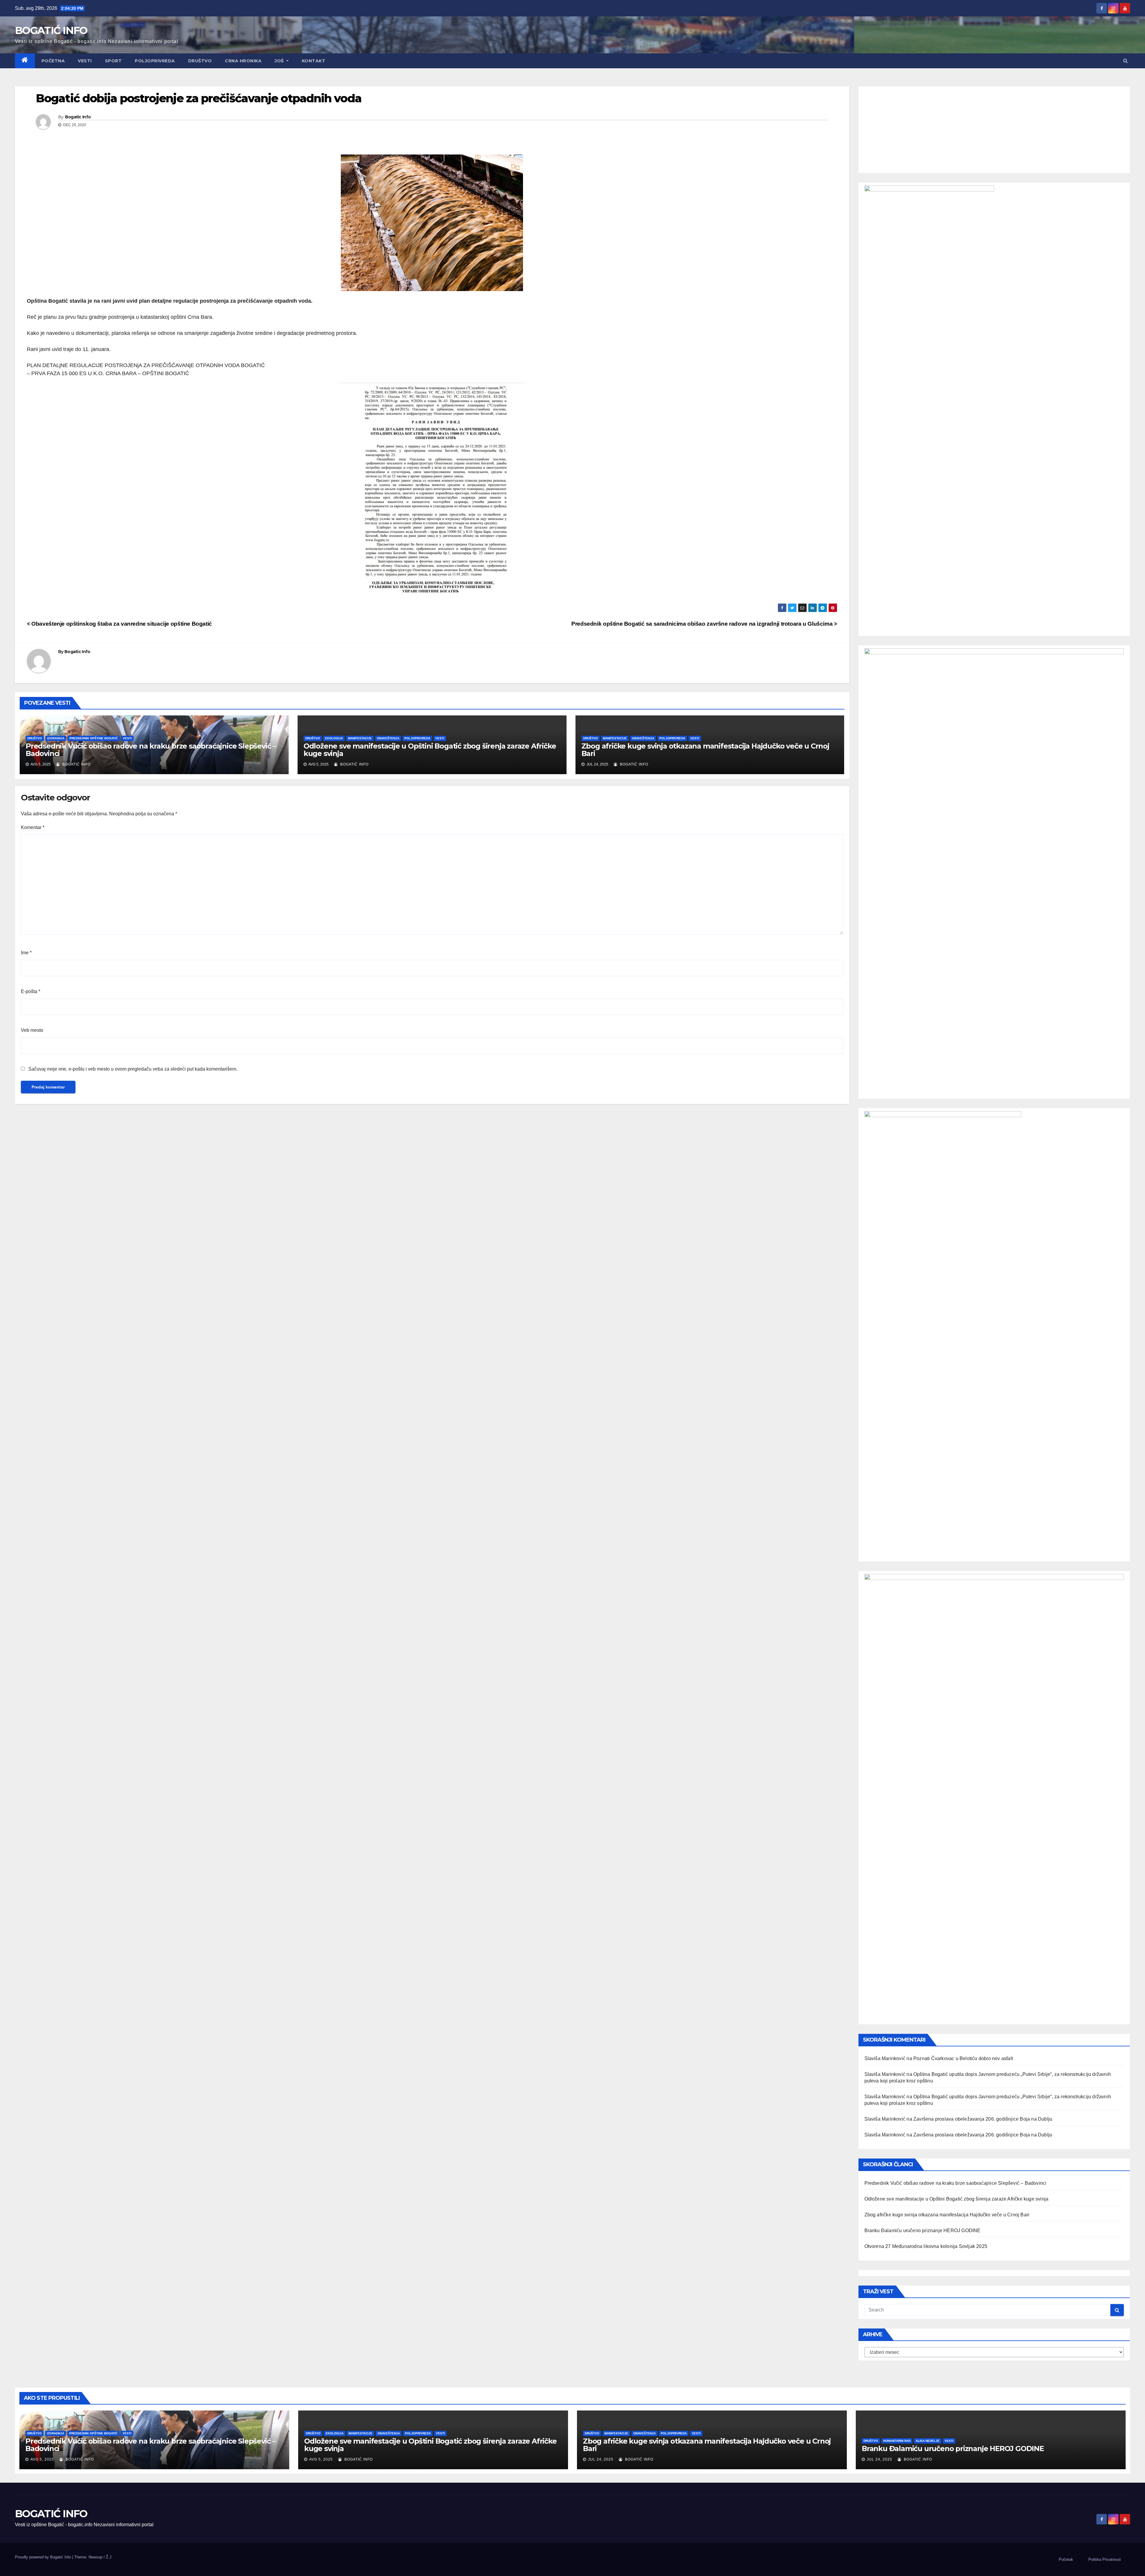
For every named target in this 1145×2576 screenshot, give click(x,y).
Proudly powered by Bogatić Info (44, 2557)
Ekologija (334, 738)
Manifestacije (360, 738)
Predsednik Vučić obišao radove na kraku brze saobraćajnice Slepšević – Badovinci (151, 750)
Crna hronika (243, 61)
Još (280, 61)
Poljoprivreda (155, 61)
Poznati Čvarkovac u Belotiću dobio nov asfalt (963, 2058)
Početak (1066, 2559)
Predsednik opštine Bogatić (94, 738)
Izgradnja (56, 738)
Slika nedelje (928, 2441)
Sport (113, 61)
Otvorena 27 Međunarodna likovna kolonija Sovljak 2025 (926, 2246)
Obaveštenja (388, 738)
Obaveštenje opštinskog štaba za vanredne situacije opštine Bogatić (121, 624)
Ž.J (109, 2557)
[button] (1125, 61)
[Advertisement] (994, 128)
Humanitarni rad (897, 2441)
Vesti (85, 61)
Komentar (33, 827)
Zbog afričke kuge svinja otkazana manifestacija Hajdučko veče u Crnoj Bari (705, 750)
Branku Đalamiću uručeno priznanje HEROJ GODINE (923, 2231)
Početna (53, 61)
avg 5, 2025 (42, 2459)
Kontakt (314, 61)
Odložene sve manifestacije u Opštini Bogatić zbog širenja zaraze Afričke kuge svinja (430, 750)
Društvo (200, 61)
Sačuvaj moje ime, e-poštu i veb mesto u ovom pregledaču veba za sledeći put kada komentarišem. (133, 1069)
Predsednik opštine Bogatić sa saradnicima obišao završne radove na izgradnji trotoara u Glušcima (703, 624)
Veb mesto (32, 1030)
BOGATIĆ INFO (51, 30)
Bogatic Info (78, 117)
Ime (26, 953)
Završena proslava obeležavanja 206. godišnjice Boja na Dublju (983, 2119)
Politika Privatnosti (1105, 2559)
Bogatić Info (76, 764)
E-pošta (31, 991)
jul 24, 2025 (601, 2459)
